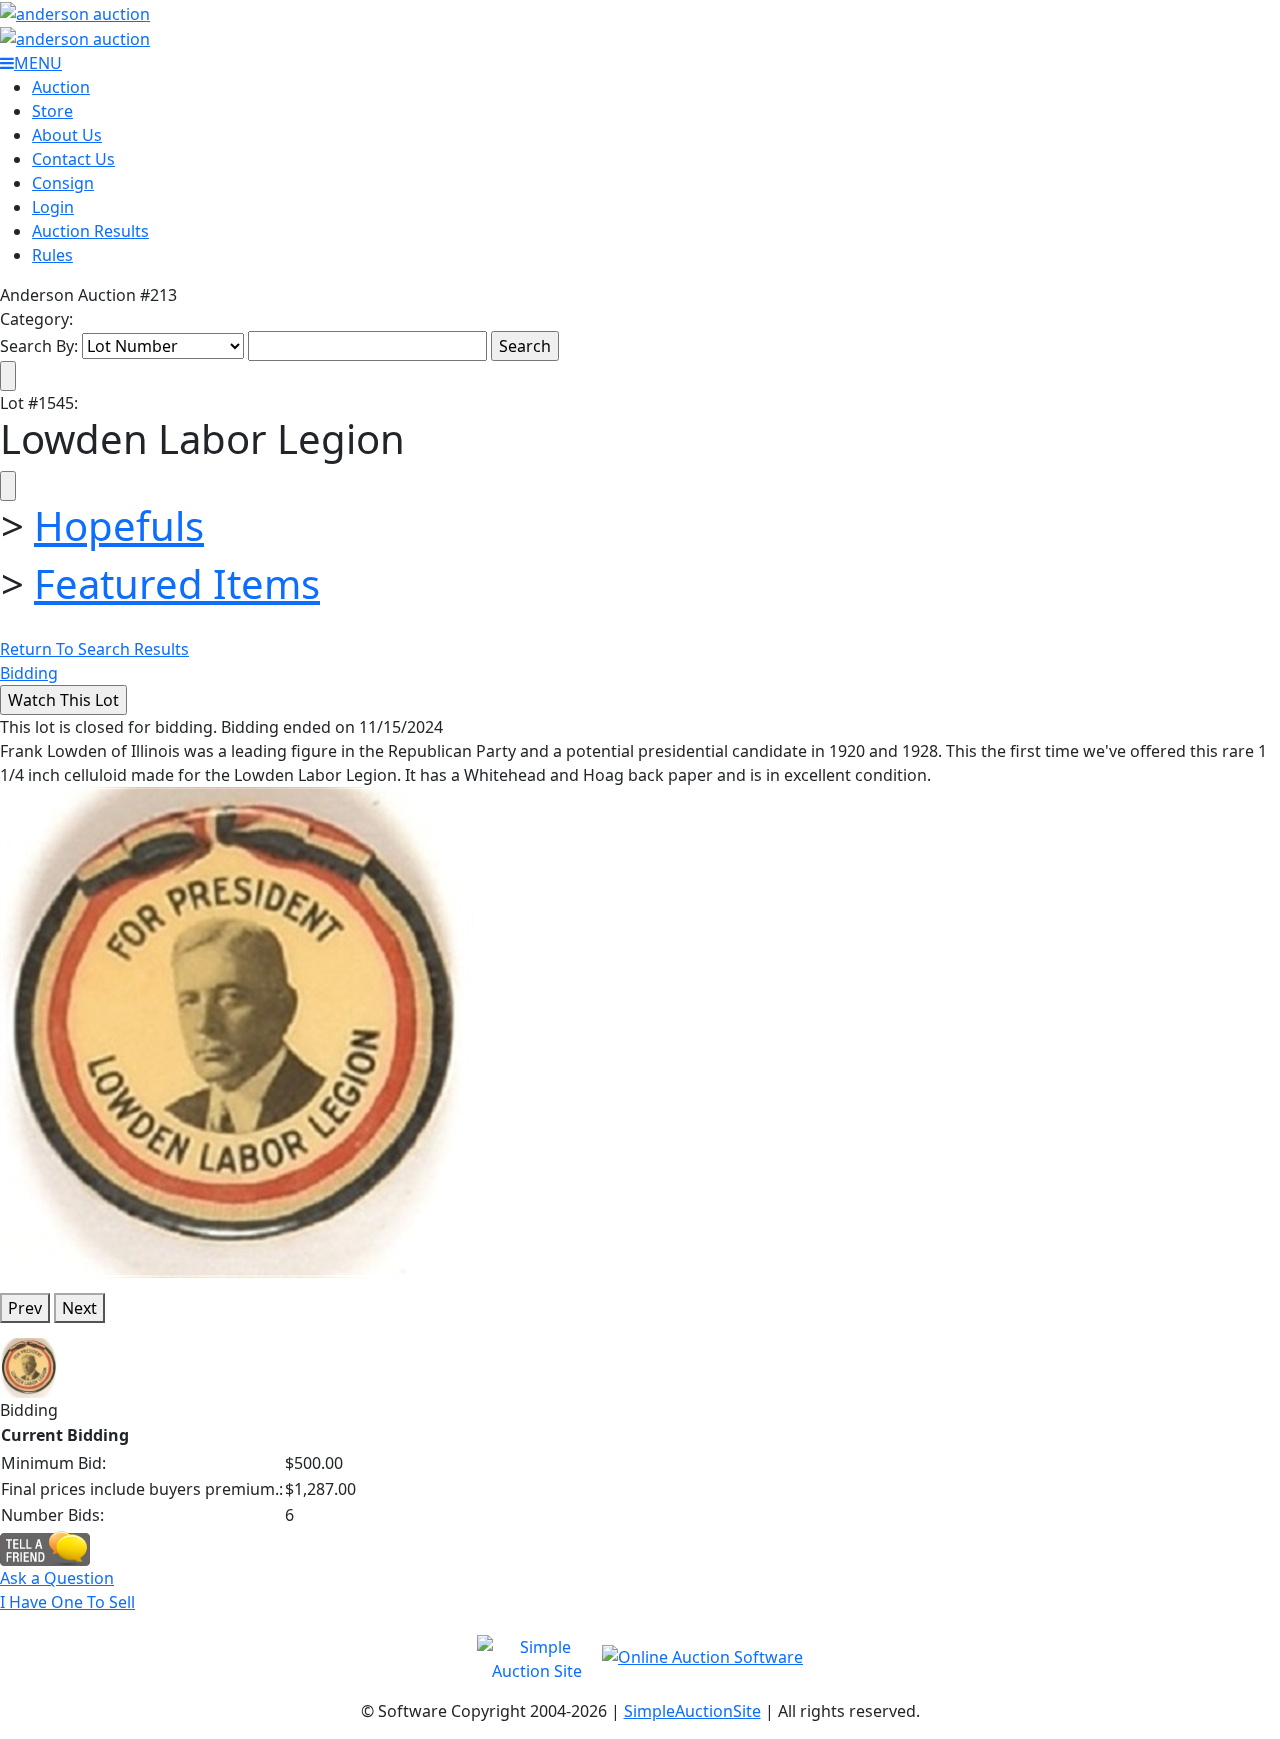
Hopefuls (119, 525)
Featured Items (177, 583)
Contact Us (73, 159)
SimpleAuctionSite (692, 1711)
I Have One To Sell (67, 1602)
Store (52, 111)
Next (79, 1308)
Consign (63, 183)
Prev (25, 1308)
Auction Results (90, 231)
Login (53, 207)
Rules (52, 255)
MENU (38, 63)
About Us (67, 135)
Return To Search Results (94, 649)
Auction (61, 87)
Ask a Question (57, 1578)
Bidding (29, 673)
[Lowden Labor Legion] (236, 1031)
